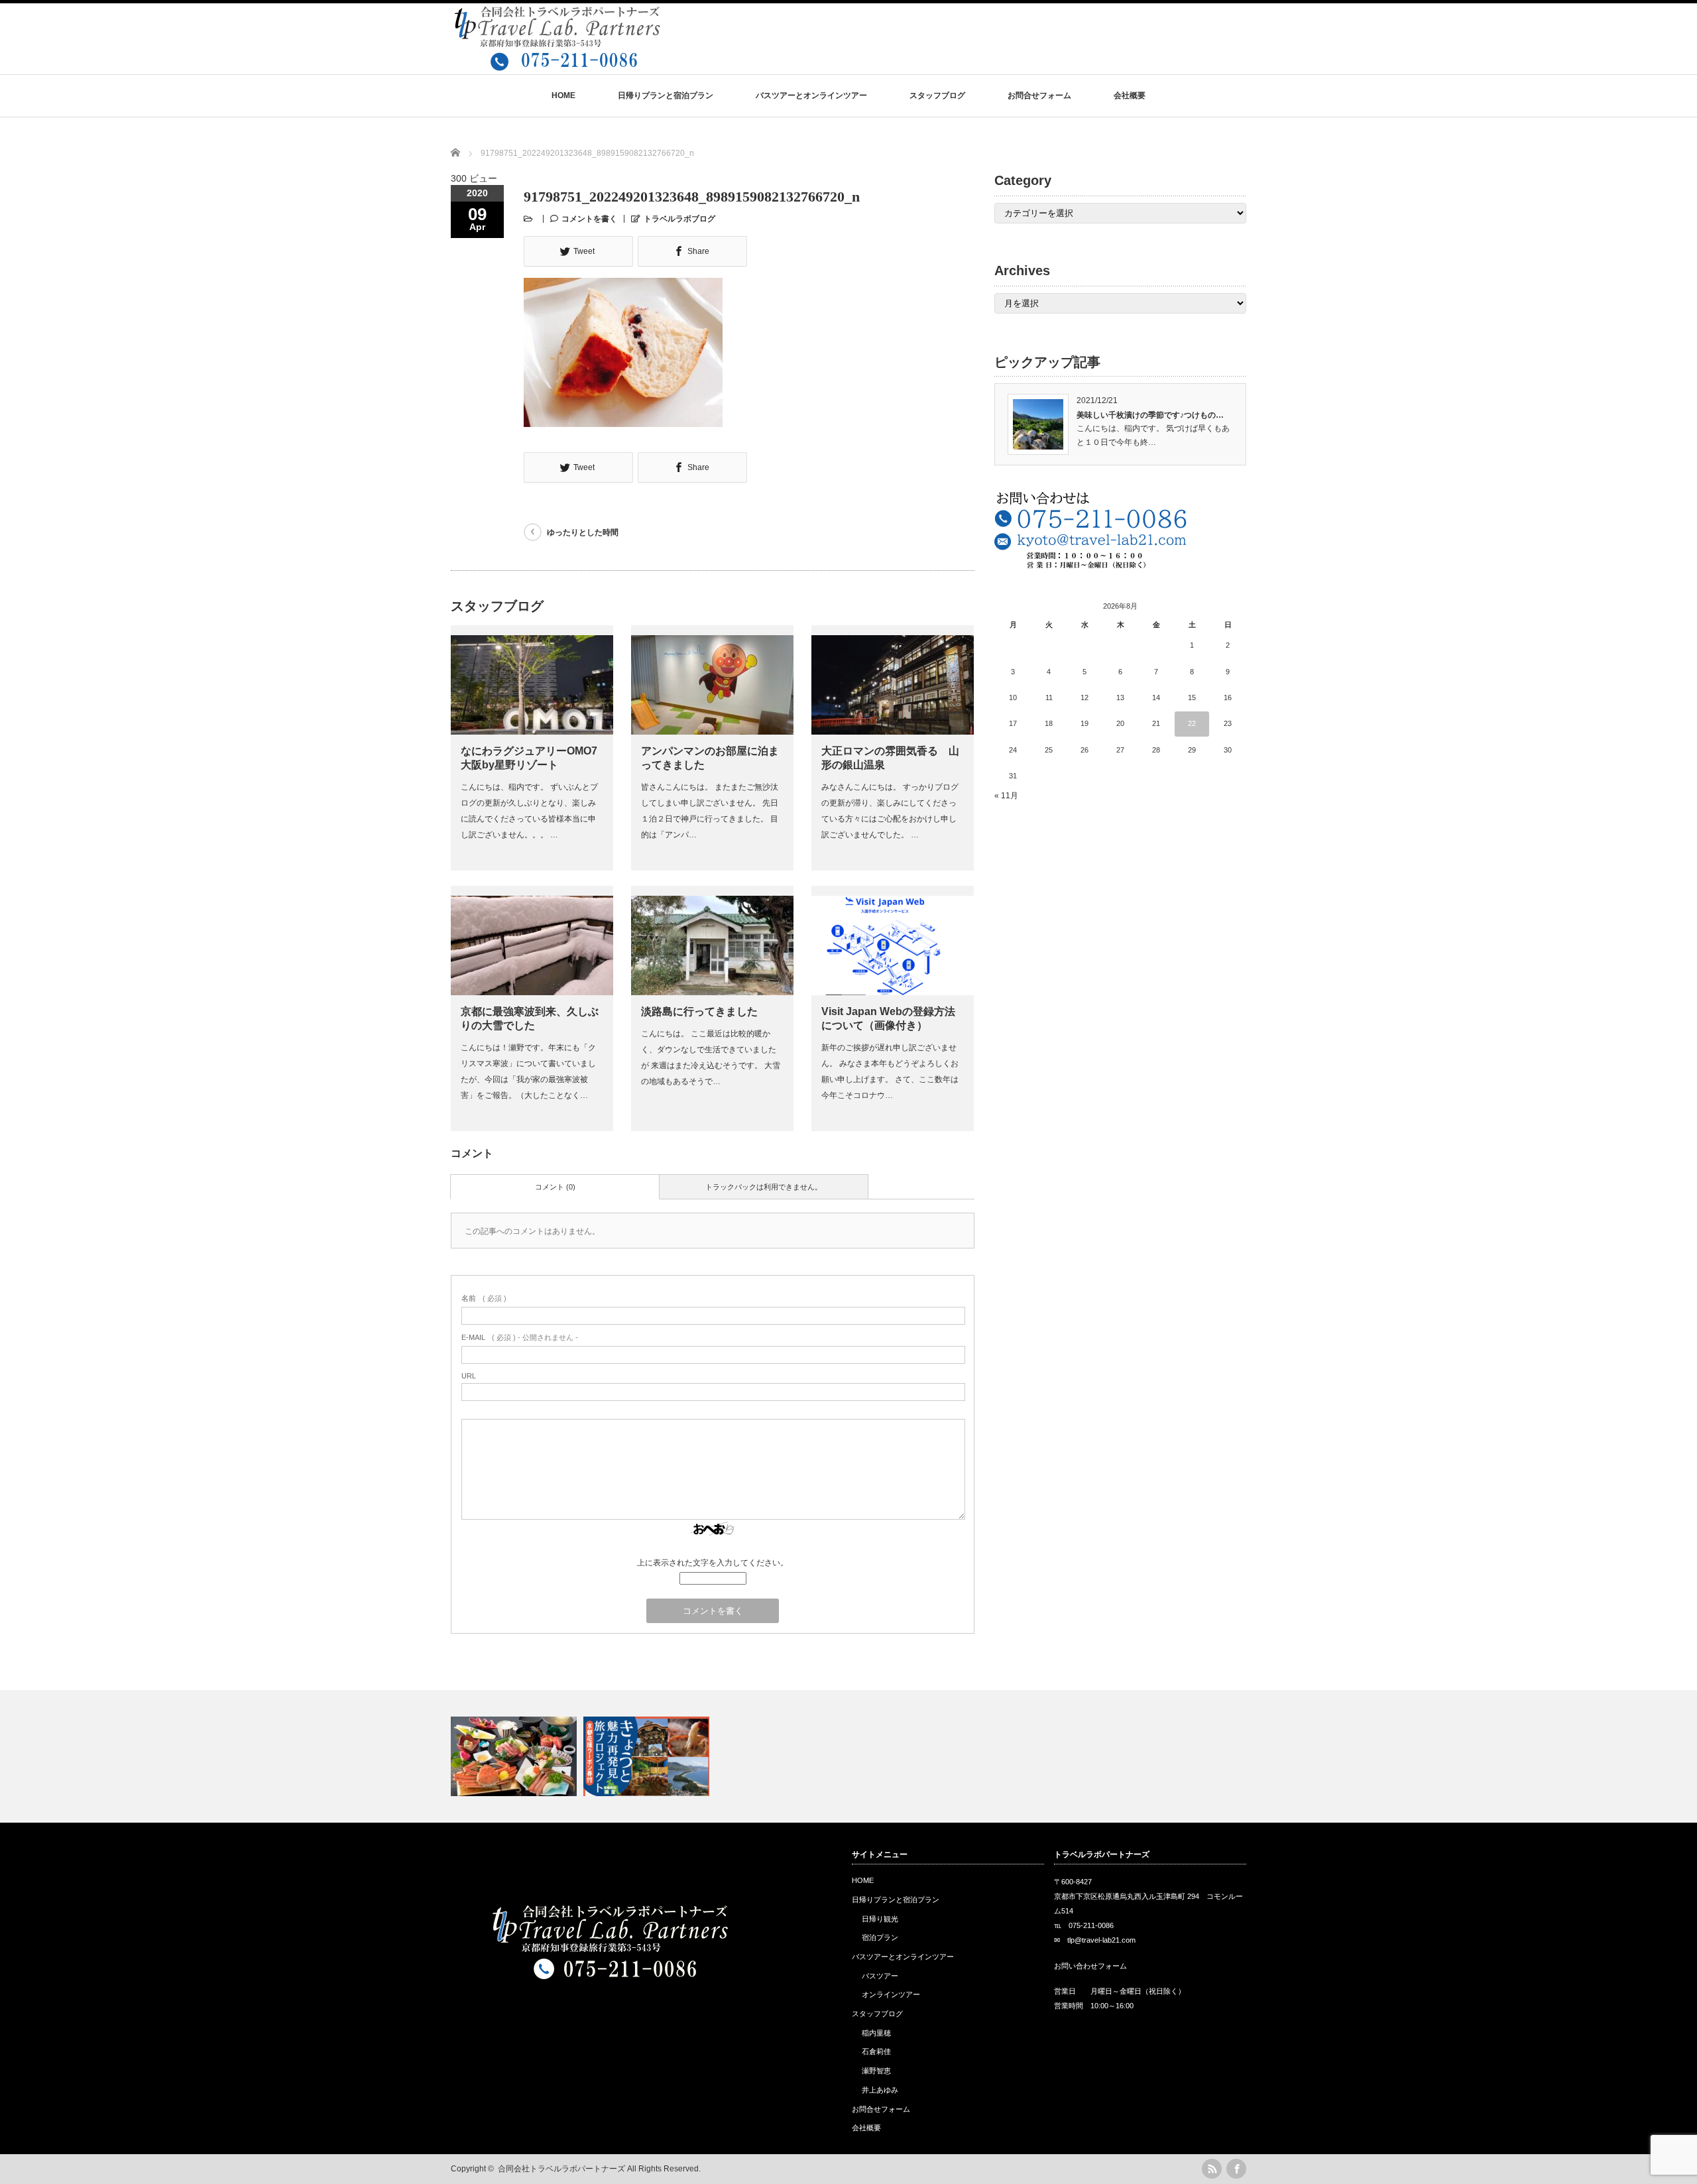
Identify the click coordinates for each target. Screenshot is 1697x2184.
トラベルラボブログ (679, 219)
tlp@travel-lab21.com (1101, 1940)
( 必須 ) (484, 1298)
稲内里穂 (876, 2033)
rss (1212, 2169)
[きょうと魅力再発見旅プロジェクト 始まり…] (648, 1756)
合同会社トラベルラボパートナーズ (561, 2169)
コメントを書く (589, 219)
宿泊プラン (880, 1937)
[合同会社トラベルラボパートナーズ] (556, 65)
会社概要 (1130, 95)
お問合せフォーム (1039, 95)
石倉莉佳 (876, 2051)
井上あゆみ (880, 2090)
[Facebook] (1236, 2169)
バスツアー (880, 1976)
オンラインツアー (891, 1994)
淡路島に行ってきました (699, 1011)
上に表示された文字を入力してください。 (713, 1563)
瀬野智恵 (876, 2071)
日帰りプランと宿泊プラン (666, 95)
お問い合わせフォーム (1090, 1966)
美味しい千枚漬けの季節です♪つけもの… (1150, 415)
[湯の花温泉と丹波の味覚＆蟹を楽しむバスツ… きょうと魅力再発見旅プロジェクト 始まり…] (848, 1756)
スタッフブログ (937, 95)
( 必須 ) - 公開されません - (520, 1337)
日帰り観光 (880, 1919)
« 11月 (1006, 796)
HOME (563, 95)
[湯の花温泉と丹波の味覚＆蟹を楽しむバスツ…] (515, 1756)
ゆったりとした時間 (583, 532)
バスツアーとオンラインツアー (811, 95)
